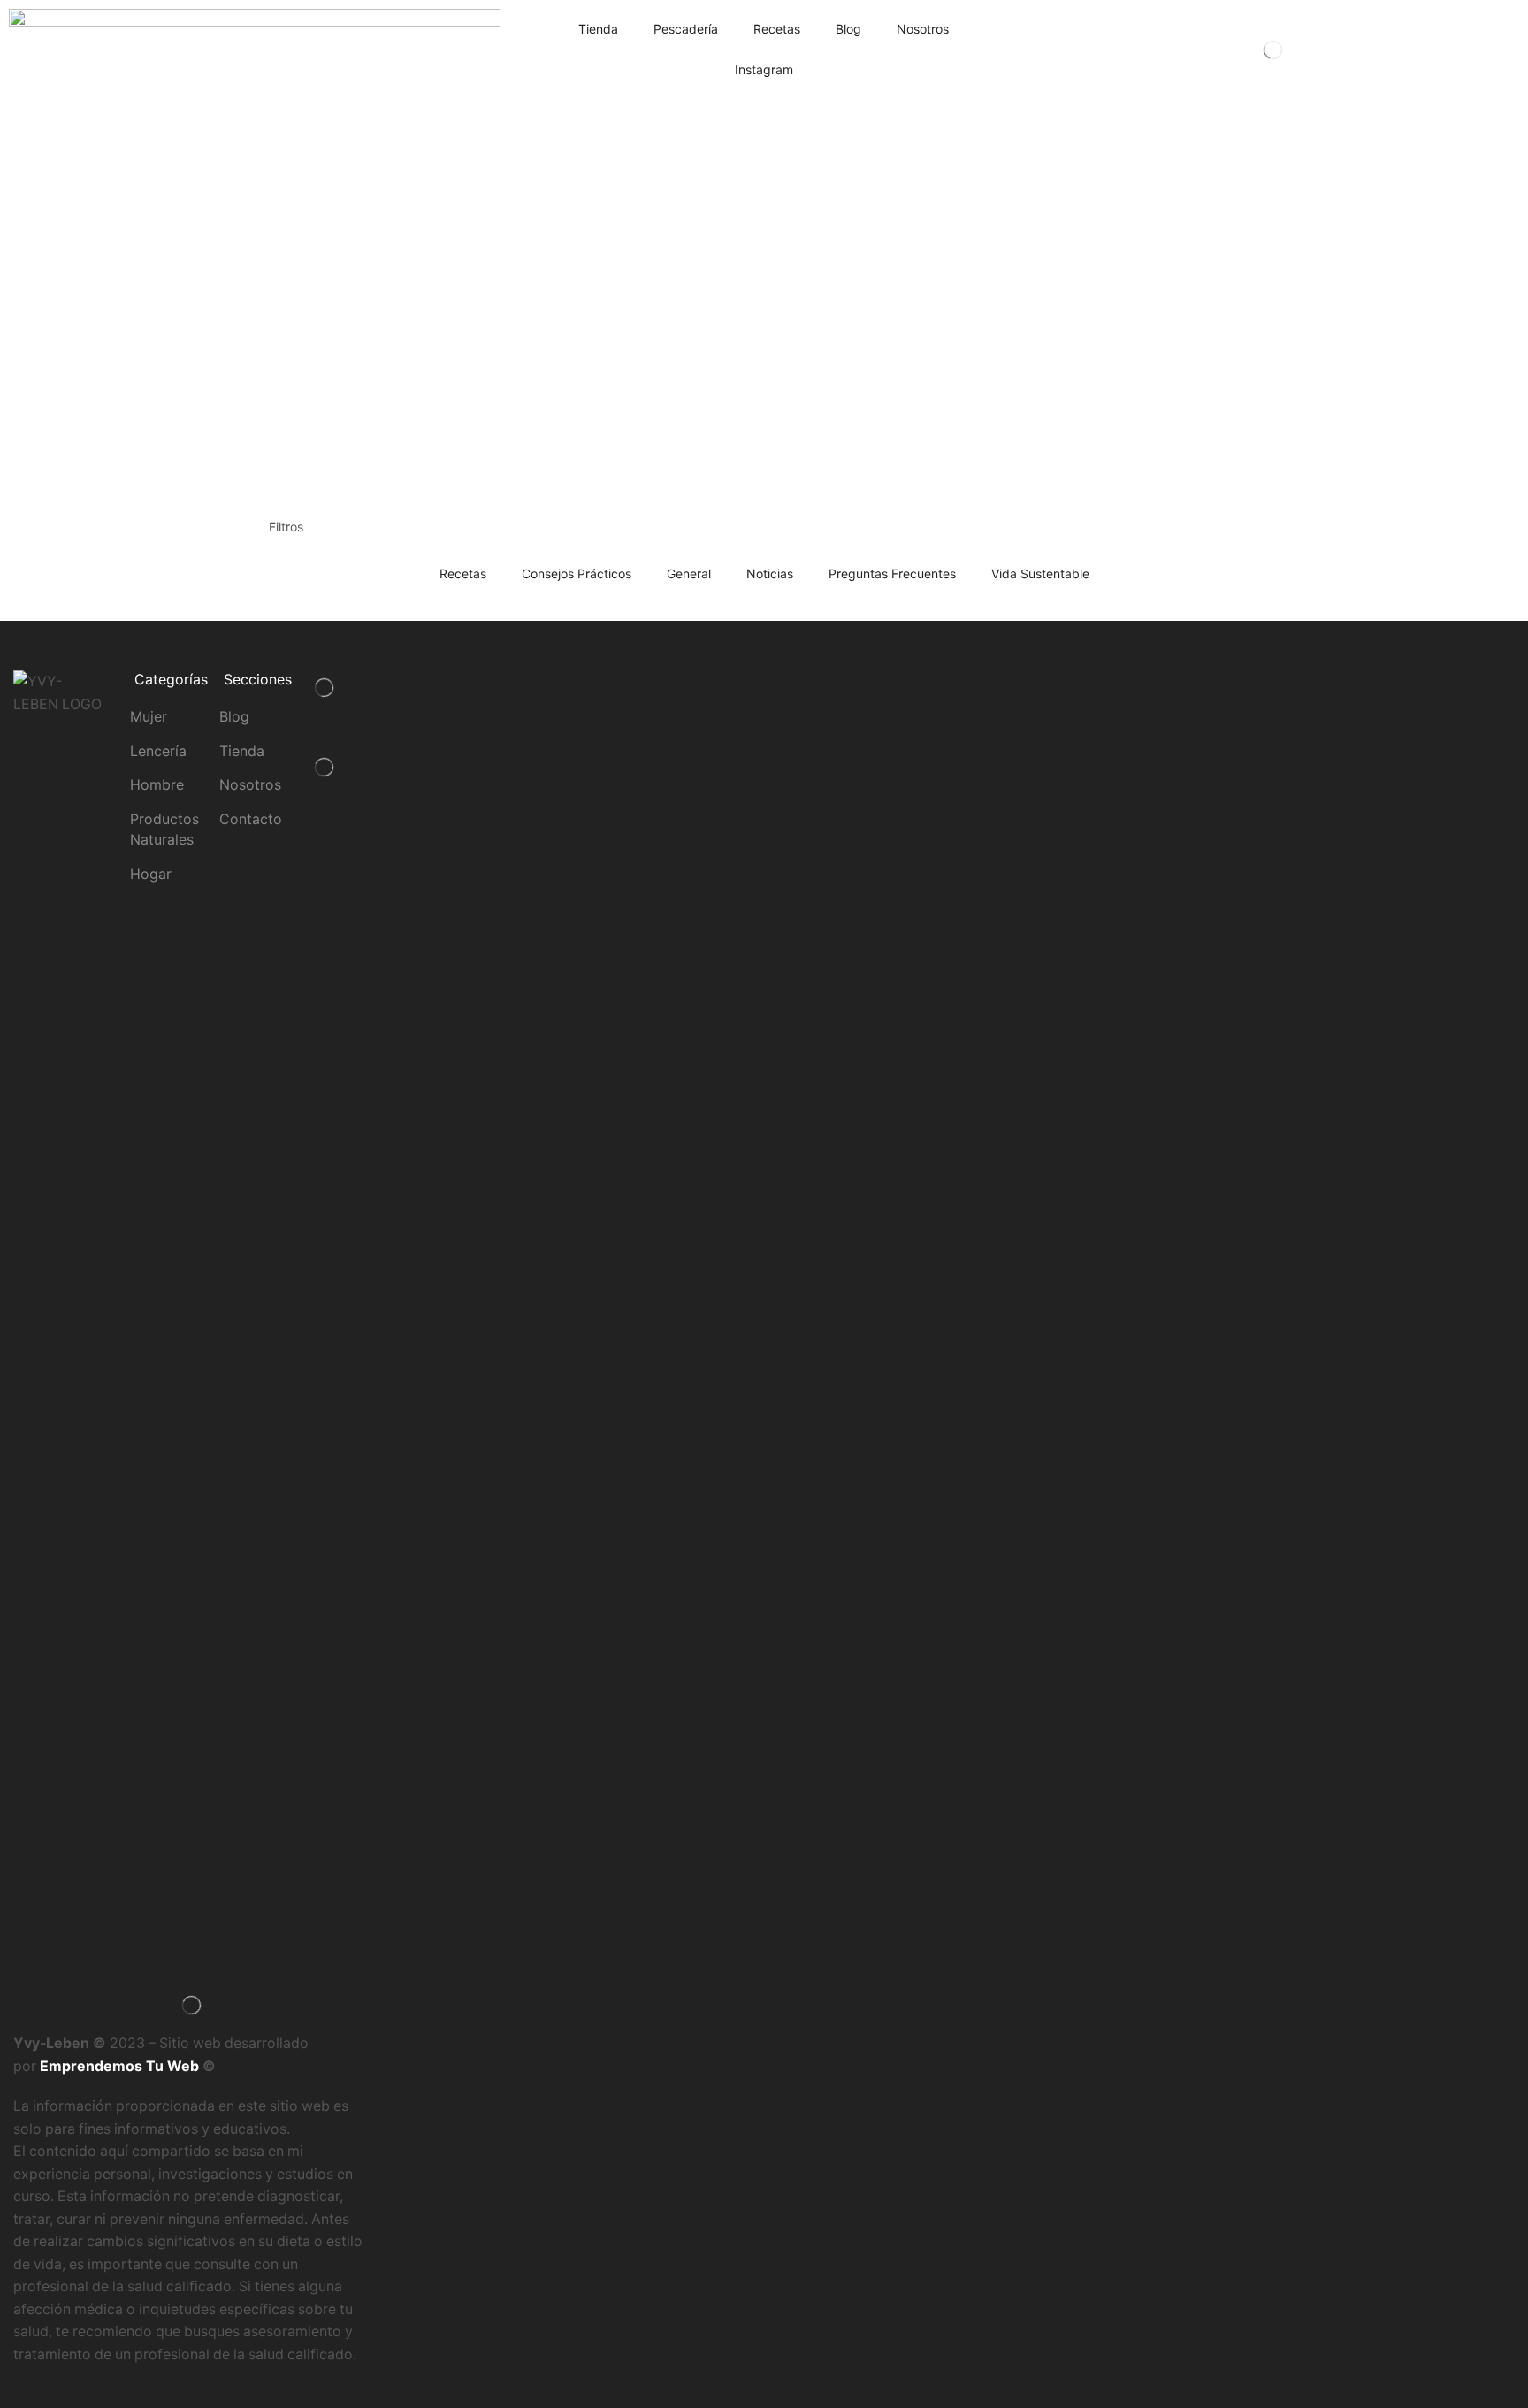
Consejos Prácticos (577, 573)
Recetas (777, 29)
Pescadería (686, 29)
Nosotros (923, 29)
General (689, 573)
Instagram (764, 69)
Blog (848, 29)
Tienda (598, 29)
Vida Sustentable (1040, 573)
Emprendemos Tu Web (119, 2066)
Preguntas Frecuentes (892, 573)
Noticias (770, 573)
